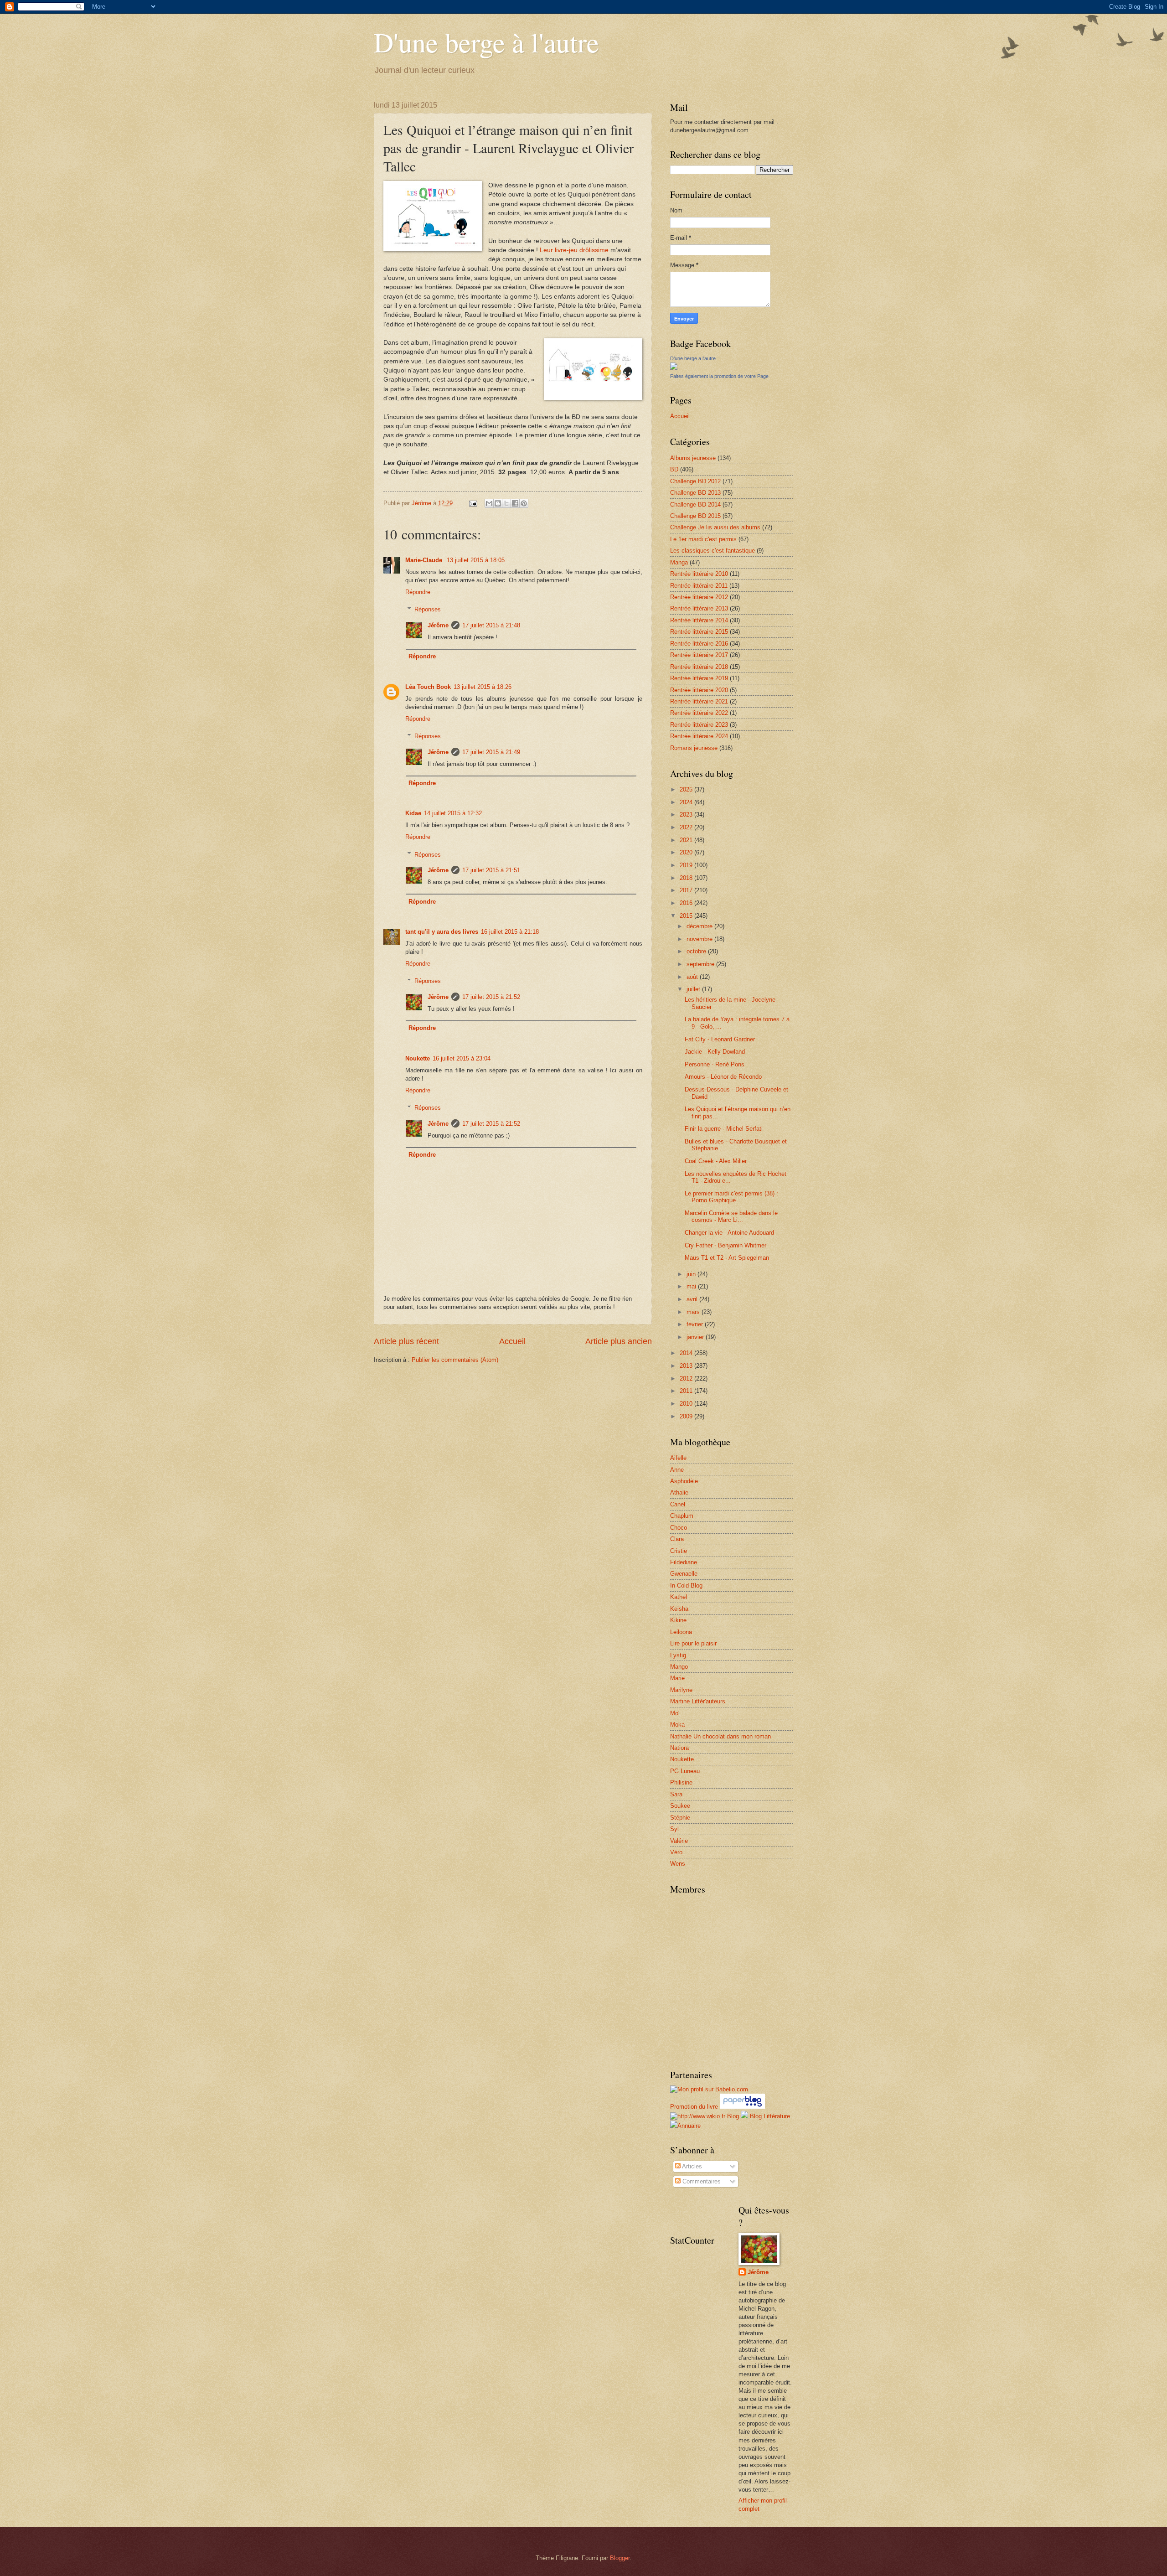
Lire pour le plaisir (693, 1643)
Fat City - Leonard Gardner (720, 1039)
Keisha (679, 1609)
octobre (697, 951)
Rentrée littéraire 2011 (699, 586)
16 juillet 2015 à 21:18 (510, 932)
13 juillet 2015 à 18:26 (483, 687)
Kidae (413, 813)
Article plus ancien (619, 1341)
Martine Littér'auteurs (698, 1701)
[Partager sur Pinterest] (524, 503)
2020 (687, 852)
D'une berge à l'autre (486, 42)
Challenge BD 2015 (695, 516)
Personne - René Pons (715, 1064)
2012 (687, 1379)
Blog (733, 2116)
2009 (687, 1416)
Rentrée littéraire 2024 (699, 736)
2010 (687, 1404)
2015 (687, 916)
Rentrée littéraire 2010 (699, 574)
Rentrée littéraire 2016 (699, 644)
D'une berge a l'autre (693, 358)
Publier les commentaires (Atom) (455, 1360)
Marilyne (681, 1690)
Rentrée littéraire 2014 (699, 620)
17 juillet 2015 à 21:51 (491, 870)
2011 (687, 1391)
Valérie (679, 1841)
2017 (687, 890)
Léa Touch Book (428, 687)
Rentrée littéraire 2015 (699, 632)
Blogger (620, 2558)
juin (692, 1274)
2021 (687, 840)
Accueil (512, 1341)
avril (693, 1299)
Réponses (428, 609)
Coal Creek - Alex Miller (716, 1161)
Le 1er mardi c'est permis (703, 539)
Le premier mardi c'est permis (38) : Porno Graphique (731, 1197)
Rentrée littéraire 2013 (699, 608)
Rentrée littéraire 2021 (699, 701)
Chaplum (682, 1516)
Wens (678, 1864)
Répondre (418, 592)
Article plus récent (406, 1341)
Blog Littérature (770, 2116)
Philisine (681, 1782)
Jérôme (438, 625)
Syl (674, 1829)
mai (692, 1286)
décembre (700, 926)
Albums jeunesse (693, 458)
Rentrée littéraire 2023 (699, 725)
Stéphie (680, 1818)
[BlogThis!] (498, 503)
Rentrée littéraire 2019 (699, 678)
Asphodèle (684, 1481)
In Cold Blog (686, 1585)
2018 (687, 878)
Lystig (678, 1655)
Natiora (679, 1748)
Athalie (679, 1492)
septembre (701, 964)
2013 (687, 1366)
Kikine (678, 1620)
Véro (676, 1852)
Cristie (679, 1551)
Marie (677, 1678)
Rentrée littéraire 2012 (699, 597)
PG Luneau (685, 1771)
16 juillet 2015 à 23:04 (462, 1058)
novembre (700, 939)
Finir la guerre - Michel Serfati (724, 1129)
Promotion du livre (694, 2107)
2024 (687, 802)
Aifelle (678, 1458)
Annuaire (689, 2126)
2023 (687, 815)
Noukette (418, 1058)
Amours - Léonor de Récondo (723, 1077)
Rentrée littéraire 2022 (699, 713)
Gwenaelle (684, 1574)
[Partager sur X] (506, 503)
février (696, 1324)
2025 (687, 789)
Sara (676, 1794)
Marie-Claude (425, 560)
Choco (679, 1528)
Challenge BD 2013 (695, 493)
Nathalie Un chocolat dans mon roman (720, 1736)
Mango (679, 1667)
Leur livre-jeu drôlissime (574, 250)
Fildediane (684, 1562)
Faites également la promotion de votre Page (719, 376)
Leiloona (681, 1632)
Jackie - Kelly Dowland (715, 1052)
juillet (694, 989)
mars (694, 1312)
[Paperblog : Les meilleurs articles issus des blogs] (742, 2107)
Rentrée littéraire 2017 (699, 655)
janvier (696, 1337)
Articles (691, 2166)
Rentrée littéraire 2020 (699, 690)
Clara (677, 1539)
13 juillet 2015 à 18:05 (476, 560)
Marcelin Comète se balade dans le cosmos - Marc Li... (731, 1216)
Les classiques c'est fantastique (713, 551)
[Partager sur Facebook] (515, 503)
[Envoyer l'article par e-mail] (473, 503)
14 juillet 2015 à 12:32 (453, 813)
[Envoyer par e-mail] (489, 503)
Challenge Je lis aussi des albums (715, 527)
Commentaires (701, 2181)
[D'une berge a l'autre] (674, 368)
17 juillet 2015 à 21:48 (491, 625)
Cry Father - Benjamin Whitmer (726, 1245)
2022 (687, 827)
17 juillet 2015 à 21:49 (491, 752)
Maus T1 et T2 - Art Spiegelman (727, 1258)
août (693, 977)
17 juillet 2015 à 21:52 (491, 997)
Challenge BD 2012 (695, 481)
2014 (687, 1353)
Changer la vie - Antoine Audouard (729, 1233)
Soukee (680, 1806)
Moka (677, 1725)
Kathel (679, 1597)
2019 (687, 865)
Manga (679, 562)
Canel (678, 1504)
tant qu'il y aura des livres (442, 932)
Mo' (675, 1713)
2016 (687, 903)
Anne (677, 1470)
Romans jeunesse (694, 748)
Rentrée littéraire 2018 (699, 667)
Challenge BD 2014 (695, 504)
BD (674, 469)
